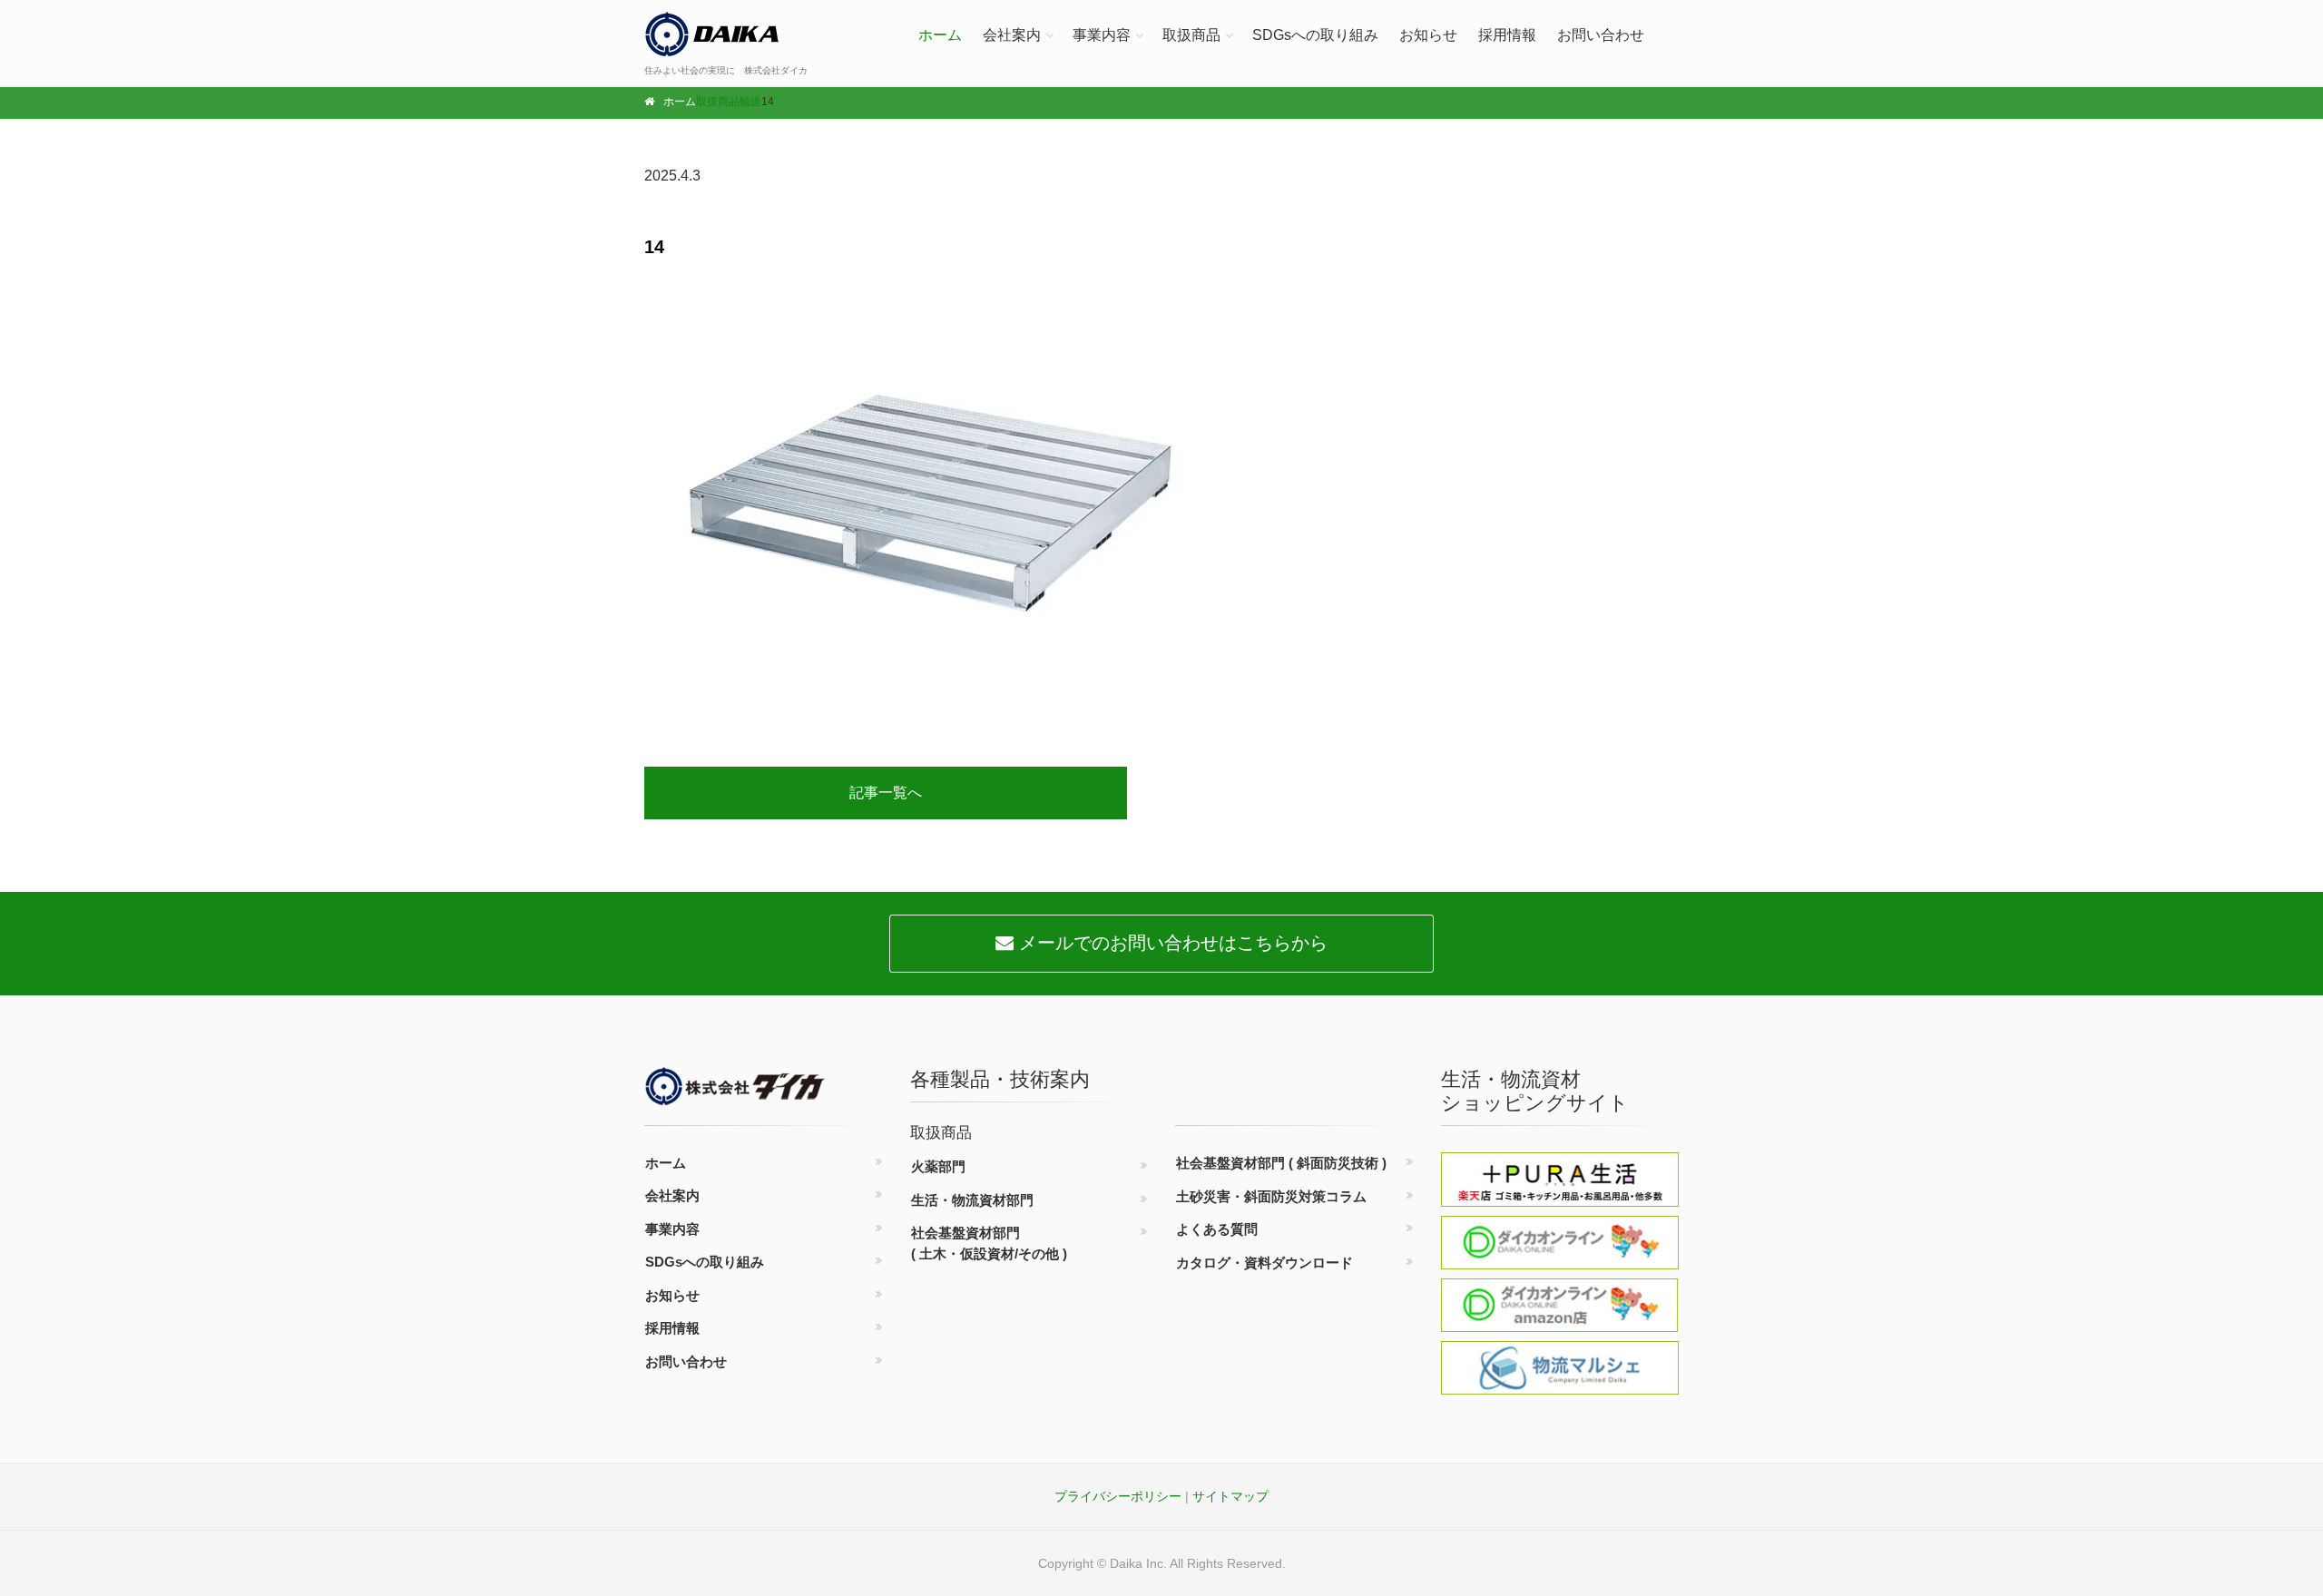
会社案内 (1012, 35)
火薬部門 (938, 1166)
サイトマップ (1230, 1496)
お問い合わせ (1601, 35)
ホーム (940, 35)
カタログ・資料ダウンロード (1264, 1263)
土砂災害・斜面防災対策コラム (1271, 1196)
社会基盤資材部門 (989, 1243)
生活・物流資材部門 (972, 1200)
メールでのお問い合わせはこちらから (1171, 943)
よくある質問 (1217, 1229)
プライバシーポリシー (1118, 1496)
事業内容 (1102, 35)
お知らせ (1428, 35)
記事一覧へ (886, 793)
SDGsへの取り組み (1315, 35)
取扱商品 (1191, 35)
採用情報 (1507, 35)
